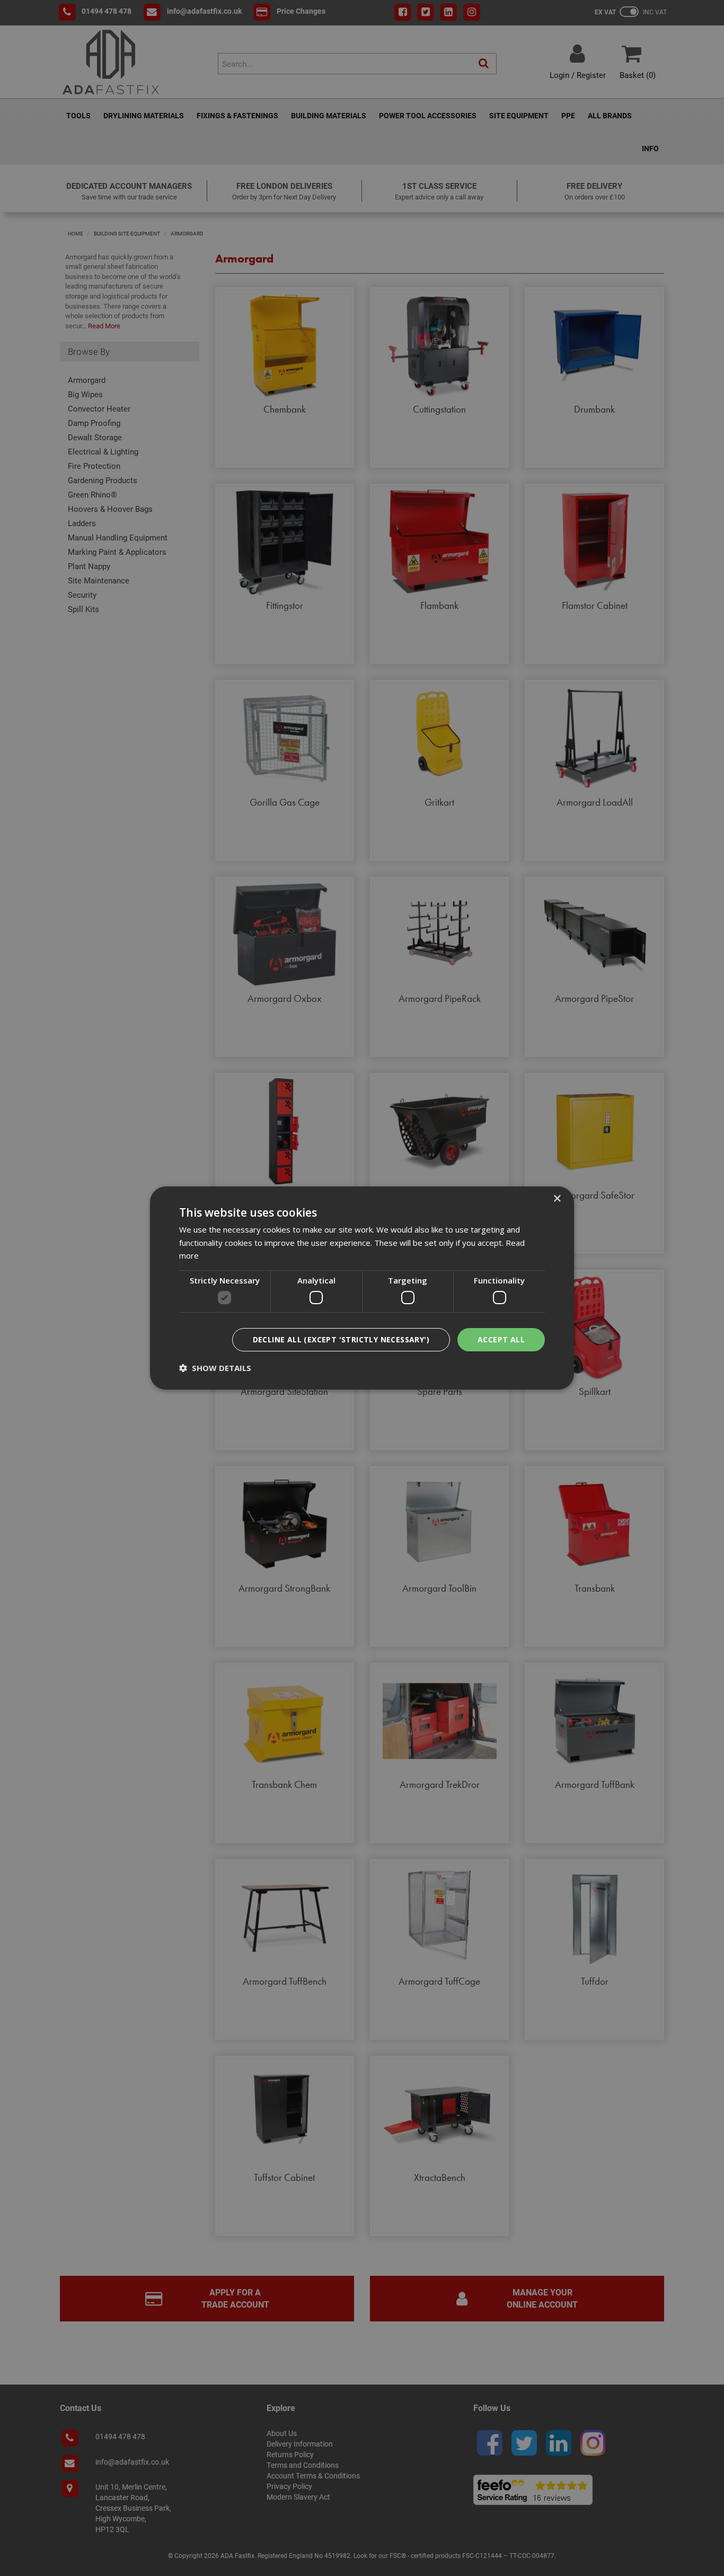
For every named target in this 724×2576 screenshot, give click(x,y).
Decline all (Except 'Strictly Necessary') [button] (341, 1339)
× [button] (557, 1199)
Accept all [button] (501, 1339)
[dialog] (362, 1288)
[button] (215, 1368)
